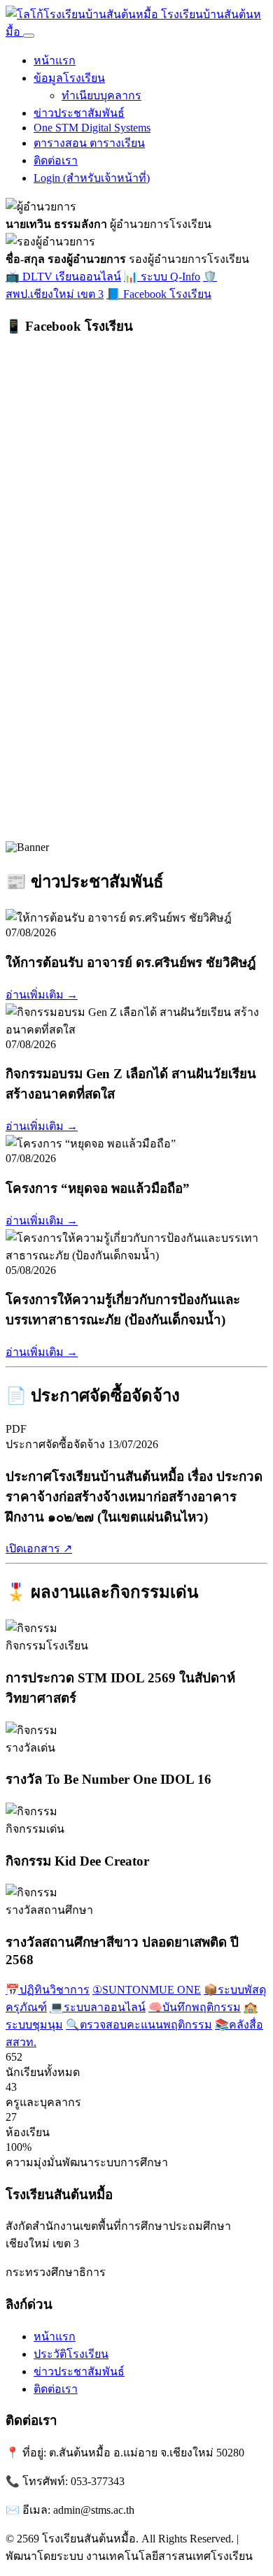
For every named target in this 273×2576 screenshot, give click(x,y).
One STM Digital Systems (92, 128)
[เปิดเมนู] (29, 36)
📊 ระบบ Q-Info (162, 277)
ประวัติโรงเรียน (71, 2354)
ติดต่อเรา (56, 160)
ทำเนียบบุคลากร (101, 95)
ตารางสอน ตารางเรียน (89, 143)
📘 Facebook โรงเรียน (159, 294)
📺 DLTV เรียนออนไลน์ (63, 277)
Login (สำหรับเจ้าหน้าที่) (92, 178)
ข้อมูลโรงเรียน (69, 78)
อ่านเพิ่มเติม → (42, 995)
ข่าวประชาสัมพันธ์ (79, 113)
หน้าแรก (55, 60)
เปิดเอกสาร (39, 1548)
